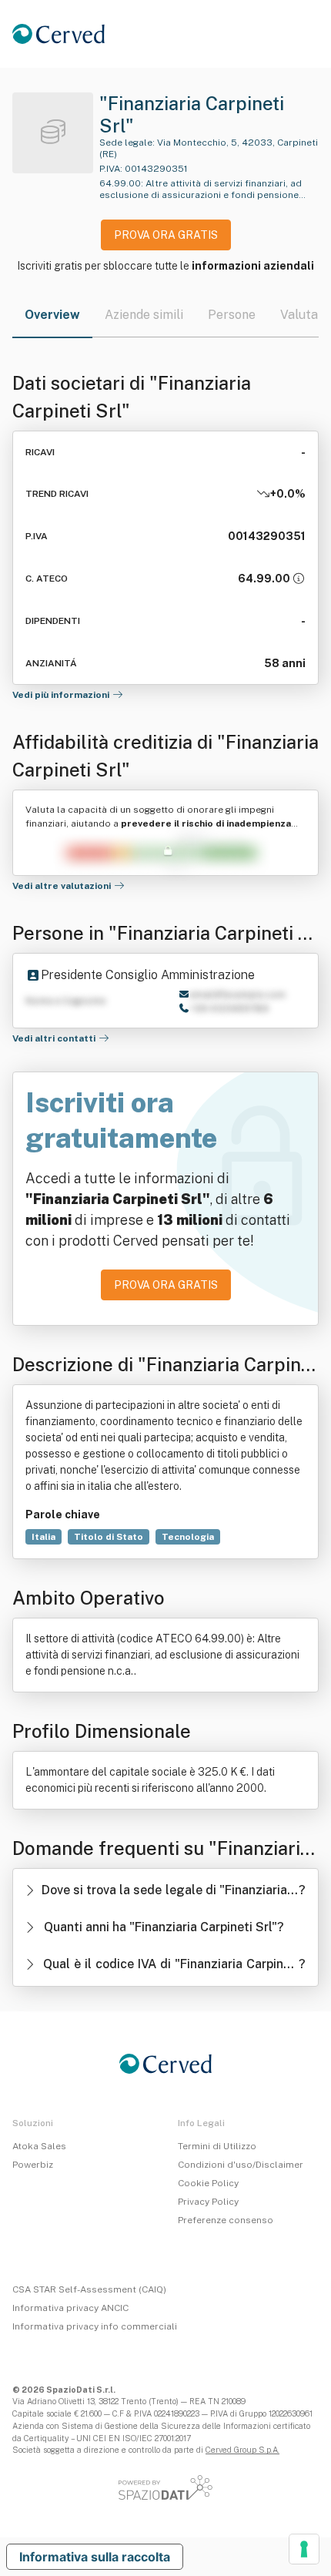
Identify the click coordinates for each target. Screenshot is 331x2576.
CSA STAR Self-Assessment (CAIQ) (89, 2289)
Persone (232, 315)
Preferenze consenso (226, 2220)
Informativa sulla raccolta (95, 2557)
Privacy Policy (208, 2202)
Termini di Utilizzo (217, 2146)
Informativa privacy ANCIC (70, 2308)
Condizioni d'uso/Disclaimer (241, 2165)
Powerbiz (33, 2165)
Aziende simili (144, 315)
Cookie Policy (208, 2183)
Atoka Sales (39, 2146)
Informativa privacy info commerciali (95, 2326)
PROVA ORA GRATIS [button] (166, 235)
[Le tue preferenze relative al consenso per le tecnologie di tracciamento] (304, 2549)
